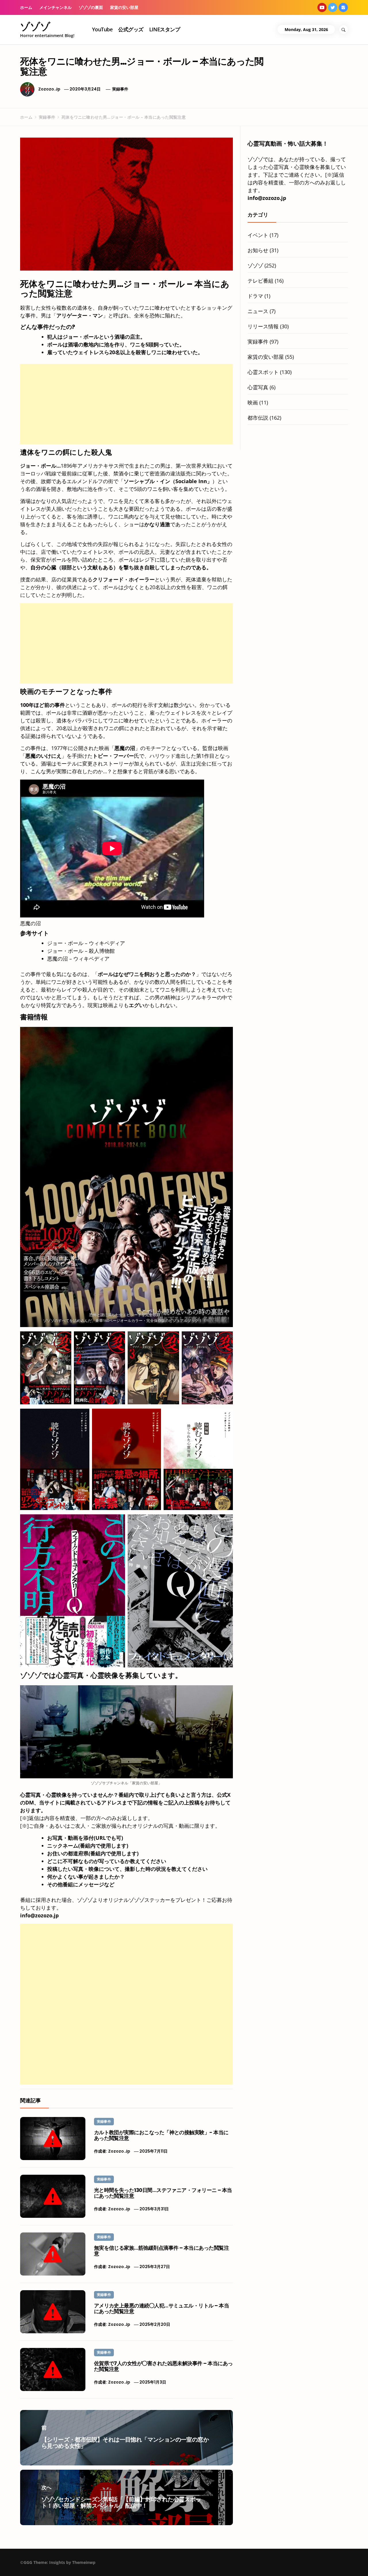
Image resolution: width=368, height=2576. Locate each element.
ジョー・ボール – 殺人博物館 (81, 951)
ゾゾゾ (35, 26)
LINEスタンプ (165, 29)
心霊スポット (263, 372)
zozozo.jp (49, 89)
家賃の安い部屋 (124, 7)
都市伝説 (258, 418)
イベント (258, 235)
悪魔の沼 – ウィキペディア (78, 959)
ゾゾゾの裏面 (91, 7)
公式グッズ (131, 29)
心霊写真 (258, 387)
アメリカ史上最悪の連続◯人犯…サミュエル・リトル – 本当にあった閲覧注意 (161, 2308)
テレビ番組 (260, 281)
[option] (70, 2564)
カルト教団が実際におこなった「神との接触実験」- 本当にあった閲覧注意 (161, 2135)
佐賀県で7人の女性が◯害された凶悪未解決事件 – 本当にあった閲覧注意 (163, 2366)
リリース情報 (263, 326)
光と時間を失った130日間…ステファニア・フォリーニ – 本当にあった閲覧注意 (163, 2193)
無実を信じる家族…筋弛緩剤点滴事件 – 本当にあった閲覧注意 (161, 2251)
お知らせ (258, 250)
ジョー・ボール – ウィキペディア (86, 943)
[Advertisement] (126, 404)
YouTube (102, 29)
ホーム (26, 7)
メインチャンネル (55, 7)
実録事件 (120, 89)
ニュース (258, 311)
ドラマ (255, 296)
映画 (253, 402)
